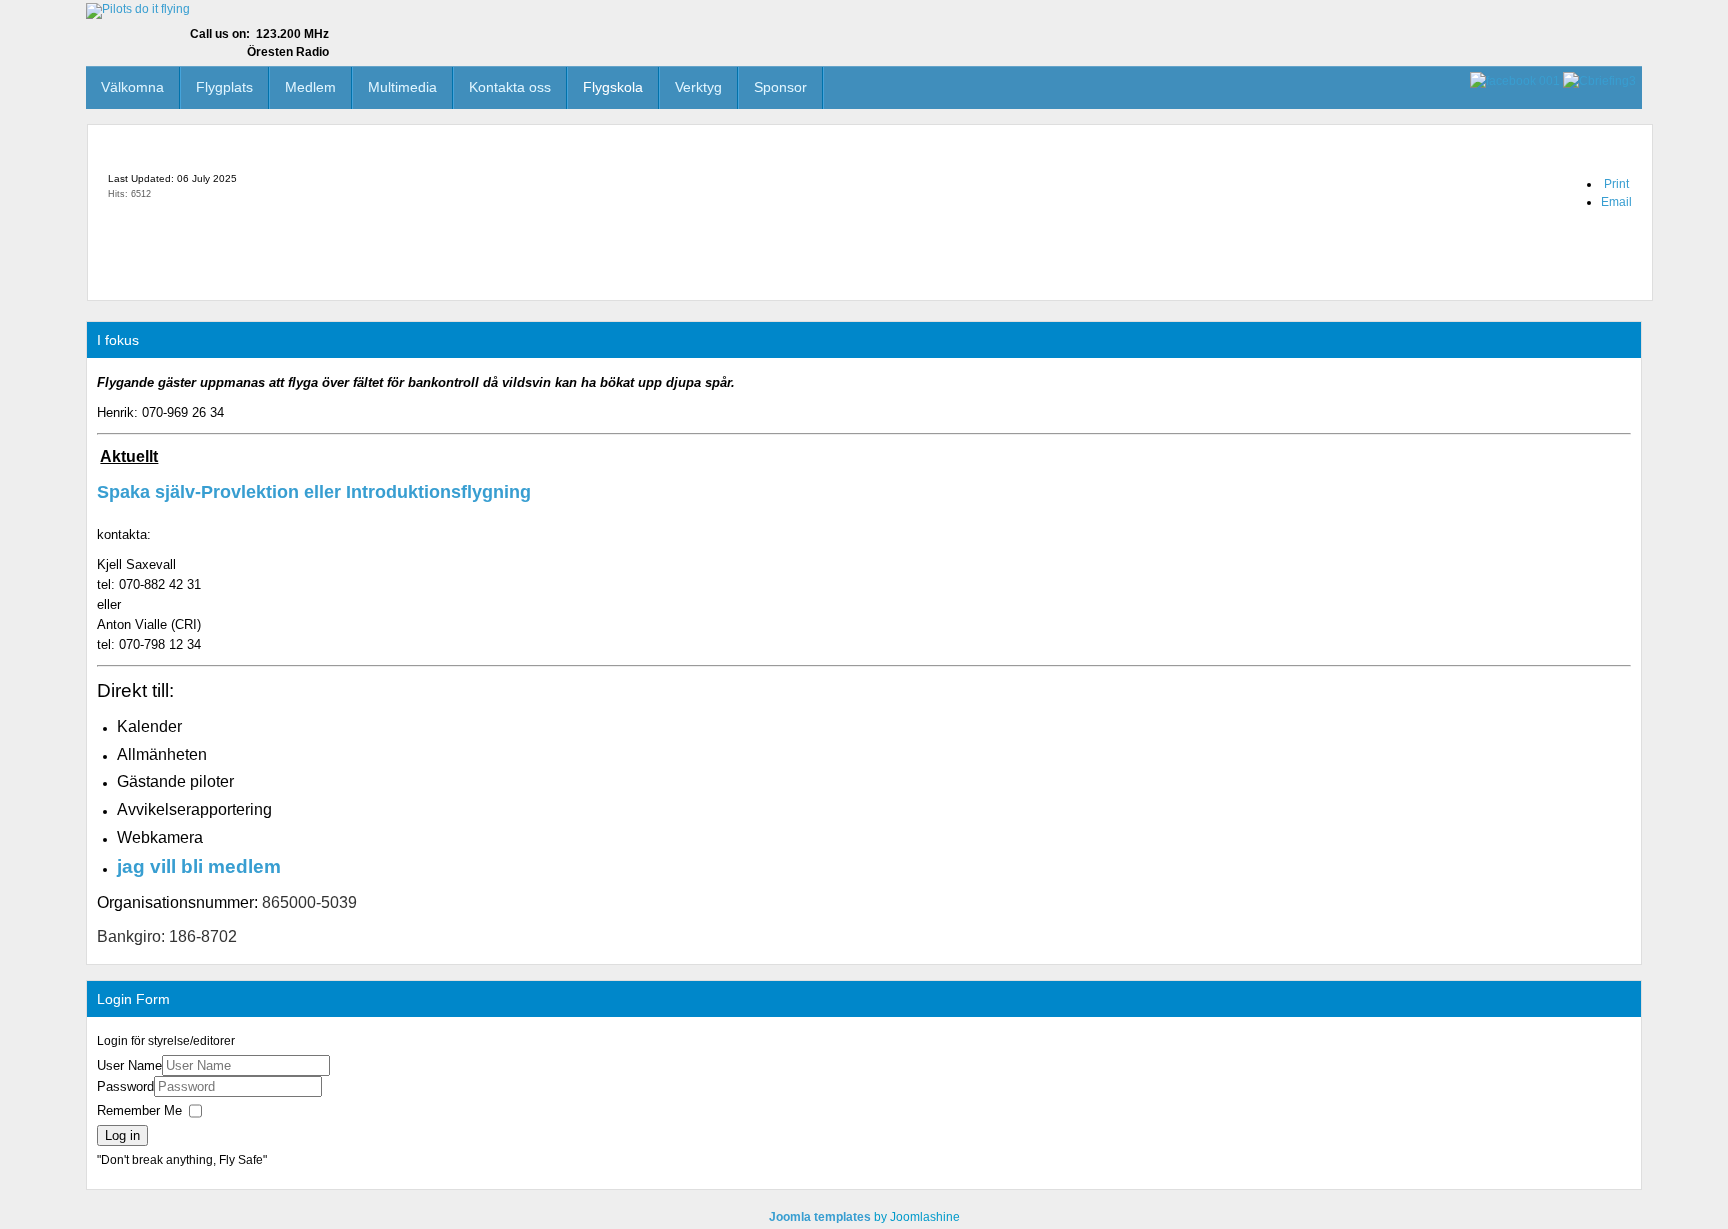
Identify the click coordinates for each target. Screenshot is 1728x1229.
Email (1616, 202)
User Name (129, 1065)
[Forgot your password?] (336, 1086)
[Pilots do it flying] (138, 11)
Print (1616, 184)
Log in (122, 1135)
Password (125, 1086)
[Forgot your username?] (344, 1065)
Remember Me (139, 1111)
